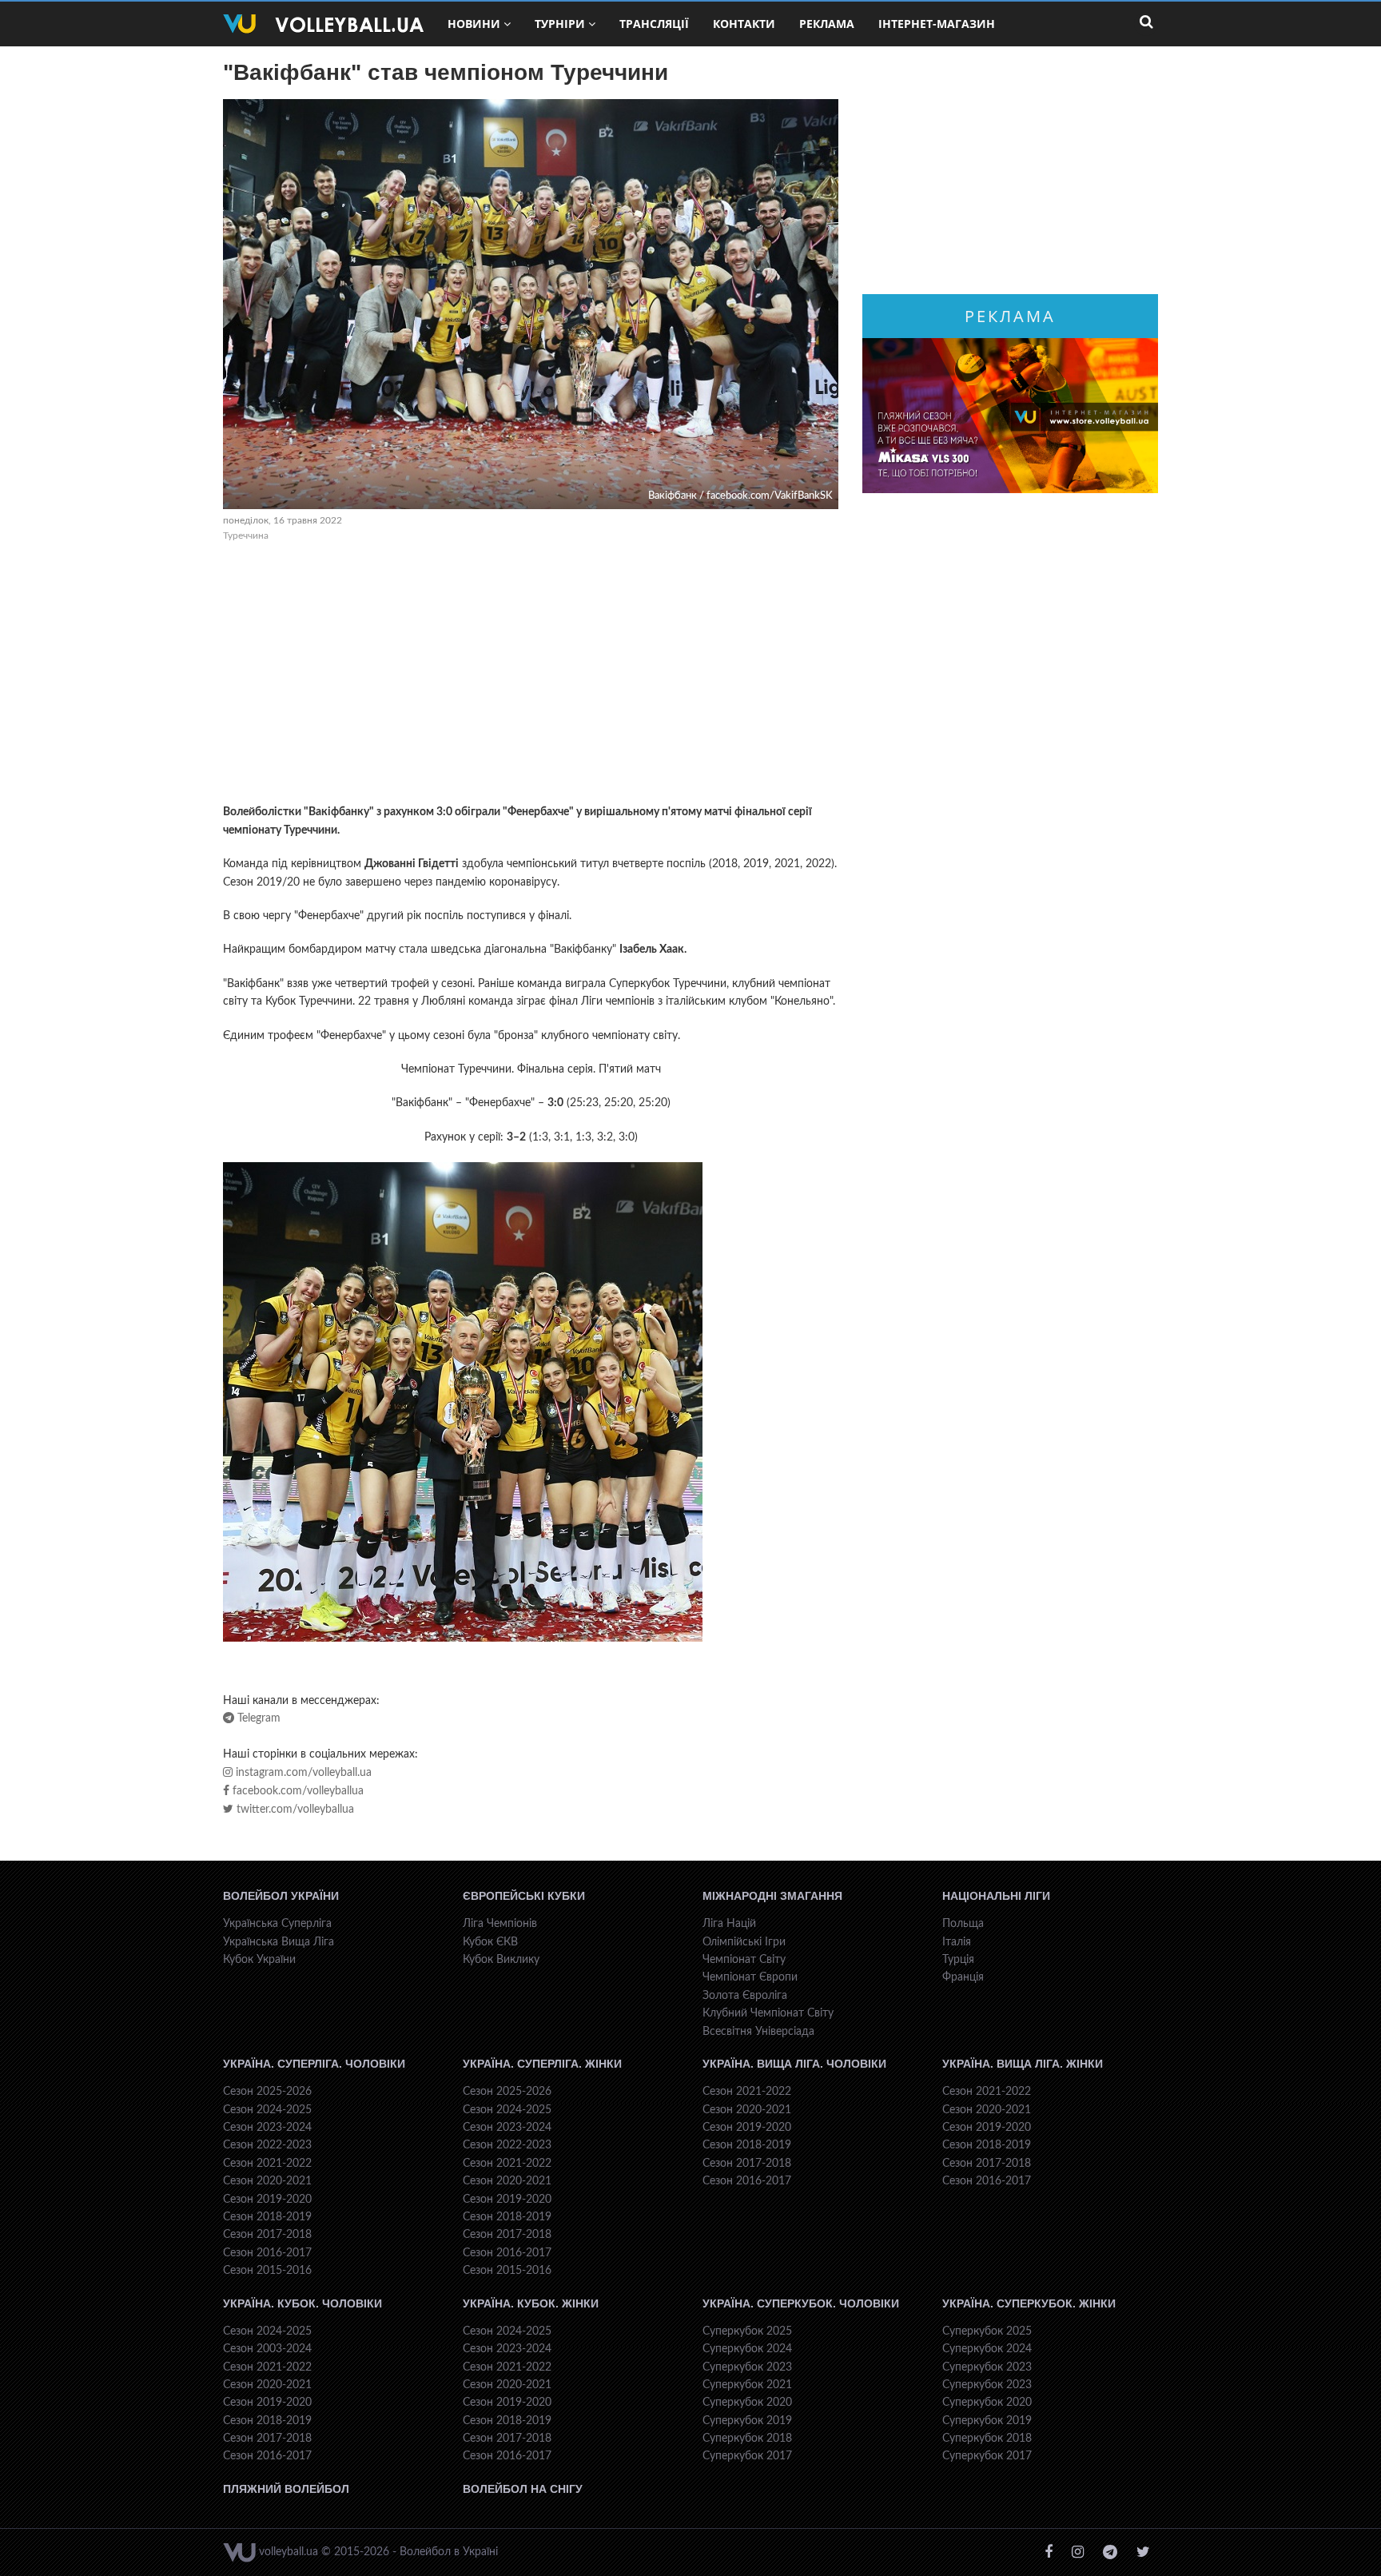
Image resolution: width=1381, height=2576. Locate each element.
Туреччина (246, 536)
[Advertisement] (531, 675)
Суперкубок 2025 (747, 2331)
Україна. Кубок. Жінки (531, 2303)
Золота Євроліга (745, 1996)
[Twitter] (1143, 2552)
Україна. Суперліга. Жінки (542, 2064)
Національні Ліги (996, 1896)
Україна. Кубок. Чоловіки (302, 2303)
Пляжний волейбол (286, 2489)
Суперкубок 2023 (747, 2367)
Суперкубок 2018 (747, 2439)
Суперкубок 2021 (747, 2385)
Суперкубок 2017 (747, 2456)
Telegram (257, 1718)
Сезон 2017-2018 (267, 2235)
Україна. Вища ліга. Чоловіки (794, 2064)
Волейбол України (281, 1896)
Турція (958, 1960)
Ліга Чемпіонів (500, 1924)
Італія (957, 1942)
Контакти (744, 24)
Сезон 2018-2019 (267, 2217)
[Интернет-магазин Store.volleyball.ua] (1010, 416)
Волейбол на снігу (523, 2489)
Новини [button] (474, 24)
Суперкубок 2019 (747, 2421)
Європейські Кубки (524, 1896)
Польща (963, 1924)
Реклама (827, 24)
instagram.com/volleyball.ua (302, 1773)
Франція (963, 1977)
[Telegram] (1110, 2552)
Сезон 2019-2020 (267, 2200)
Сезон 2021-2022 (267, 2164)
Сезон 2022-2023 (267, 2145)
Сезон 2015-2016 (267, 2271)
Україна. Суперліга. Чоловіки (314, 2064)
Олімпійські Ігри (744, 1942)
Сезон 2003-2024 (267, 2349)
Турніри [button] (560, 24)
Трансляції (654, 24)
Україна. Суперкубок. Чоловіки (801, 2303)
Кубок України (259, 1960)
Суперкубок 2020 (747, 2403)
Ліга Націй (729, 1924)
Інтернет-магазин (937, 24)
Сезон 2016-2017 (267, 2253)
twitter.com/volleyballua (294, 1810)
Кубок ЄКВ (490, 1942)
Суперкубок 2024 (747, 2349)
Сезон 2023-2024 (267, 2128)
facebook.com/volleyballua (296, 1791)
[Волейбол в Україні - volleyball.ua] (323, 24)
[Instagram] (1078, 2552)
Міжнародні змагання (772, 1896)
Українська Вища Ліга (279, 1942)
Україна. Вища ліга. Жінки (1023, 2064)
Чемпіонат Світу (744, 1960)
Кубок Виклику (501, 1960)
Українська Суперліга (277, 1924)
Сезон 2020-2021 (267, 2181)
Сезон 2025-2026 (267, 2092)
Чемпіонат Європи (750, 1977)
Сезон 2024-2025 (267, 2110)
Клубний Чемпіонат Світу (768, 2013)
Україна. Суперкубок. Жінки (1029, 2303)
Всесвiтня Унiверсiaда (758, 2032)
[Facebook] (1049, 2552)
